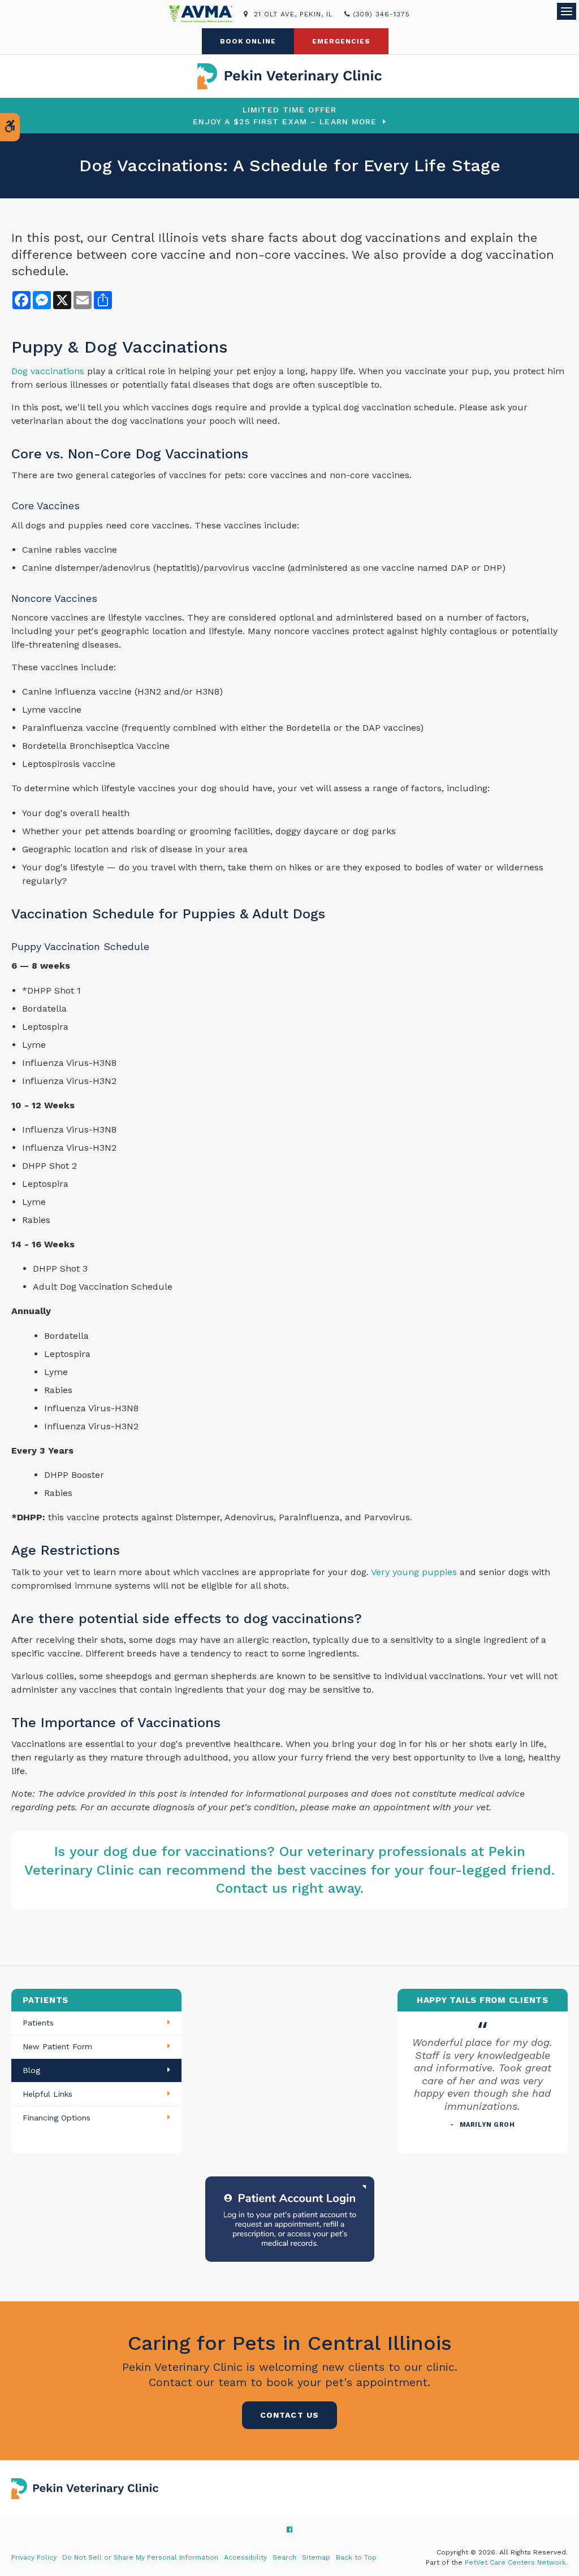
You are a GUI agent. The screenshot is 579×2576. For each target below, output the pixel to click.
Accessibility (245, 2557)
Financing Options (57, 2118)
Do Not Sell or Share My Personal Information (140, 2557)
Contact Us (289, 2415)
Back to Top (356, 2557)
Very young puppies (414, 1572)
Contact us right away (288, 1888)
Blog (31, 2070)
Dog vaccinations (48, 371)
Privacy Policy (34, 2557)
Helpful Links (47, 2094)
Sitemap (316, 2557)
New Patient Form (57, 2046)
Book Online (248, 41)
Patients (38, 2023)
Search (284, 2557)
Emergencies (341, 41)
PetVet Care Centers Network (515, 2562)
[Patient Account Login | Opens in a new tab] (290, 2218)
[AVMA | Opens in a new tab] (207, 14)
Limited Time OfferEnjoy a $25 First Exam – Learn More (285, 116)
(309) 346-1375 (381, 14)
